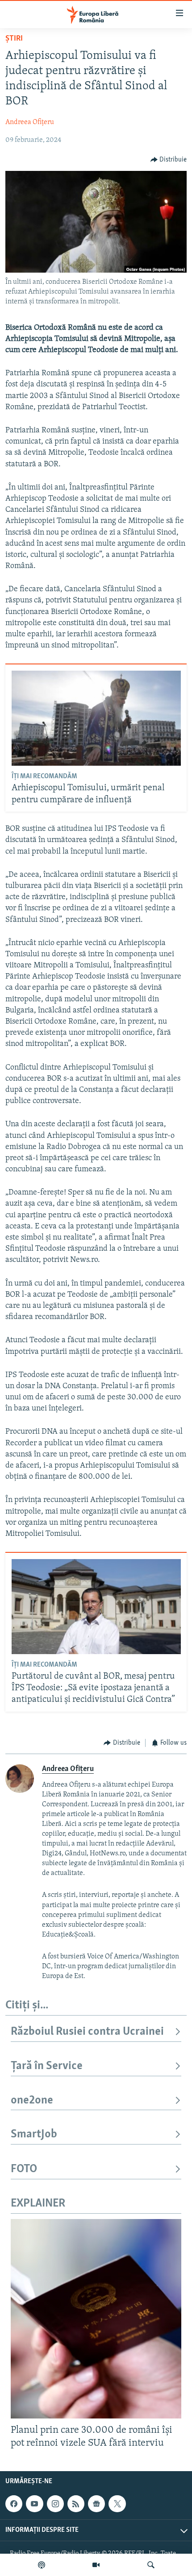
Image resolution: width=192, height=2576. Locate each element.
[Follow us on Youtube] (34, 2504)
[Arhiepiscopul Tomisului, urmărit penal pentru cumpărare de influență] (96, 718)
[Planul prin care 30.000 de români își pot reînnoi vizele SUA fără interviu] (96, 2319)
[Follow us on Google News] (96, 2504)
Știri (14, 39)
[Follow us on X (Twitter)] (117, 2504)
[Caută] (151, 2565)
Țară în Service (47, 2066)
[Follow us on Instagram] (55, 2504)
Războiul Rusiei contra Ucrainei (87, 2032)
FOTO (24, 2169)
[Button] (169, 160)
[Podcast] (42, 2565)
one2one (32, 2101)
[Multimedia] (96, 2565)
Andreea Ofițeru (30, 122)
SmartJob (34, 2134)
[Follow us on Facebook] (14, 2504)
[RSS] (76, 2504)
